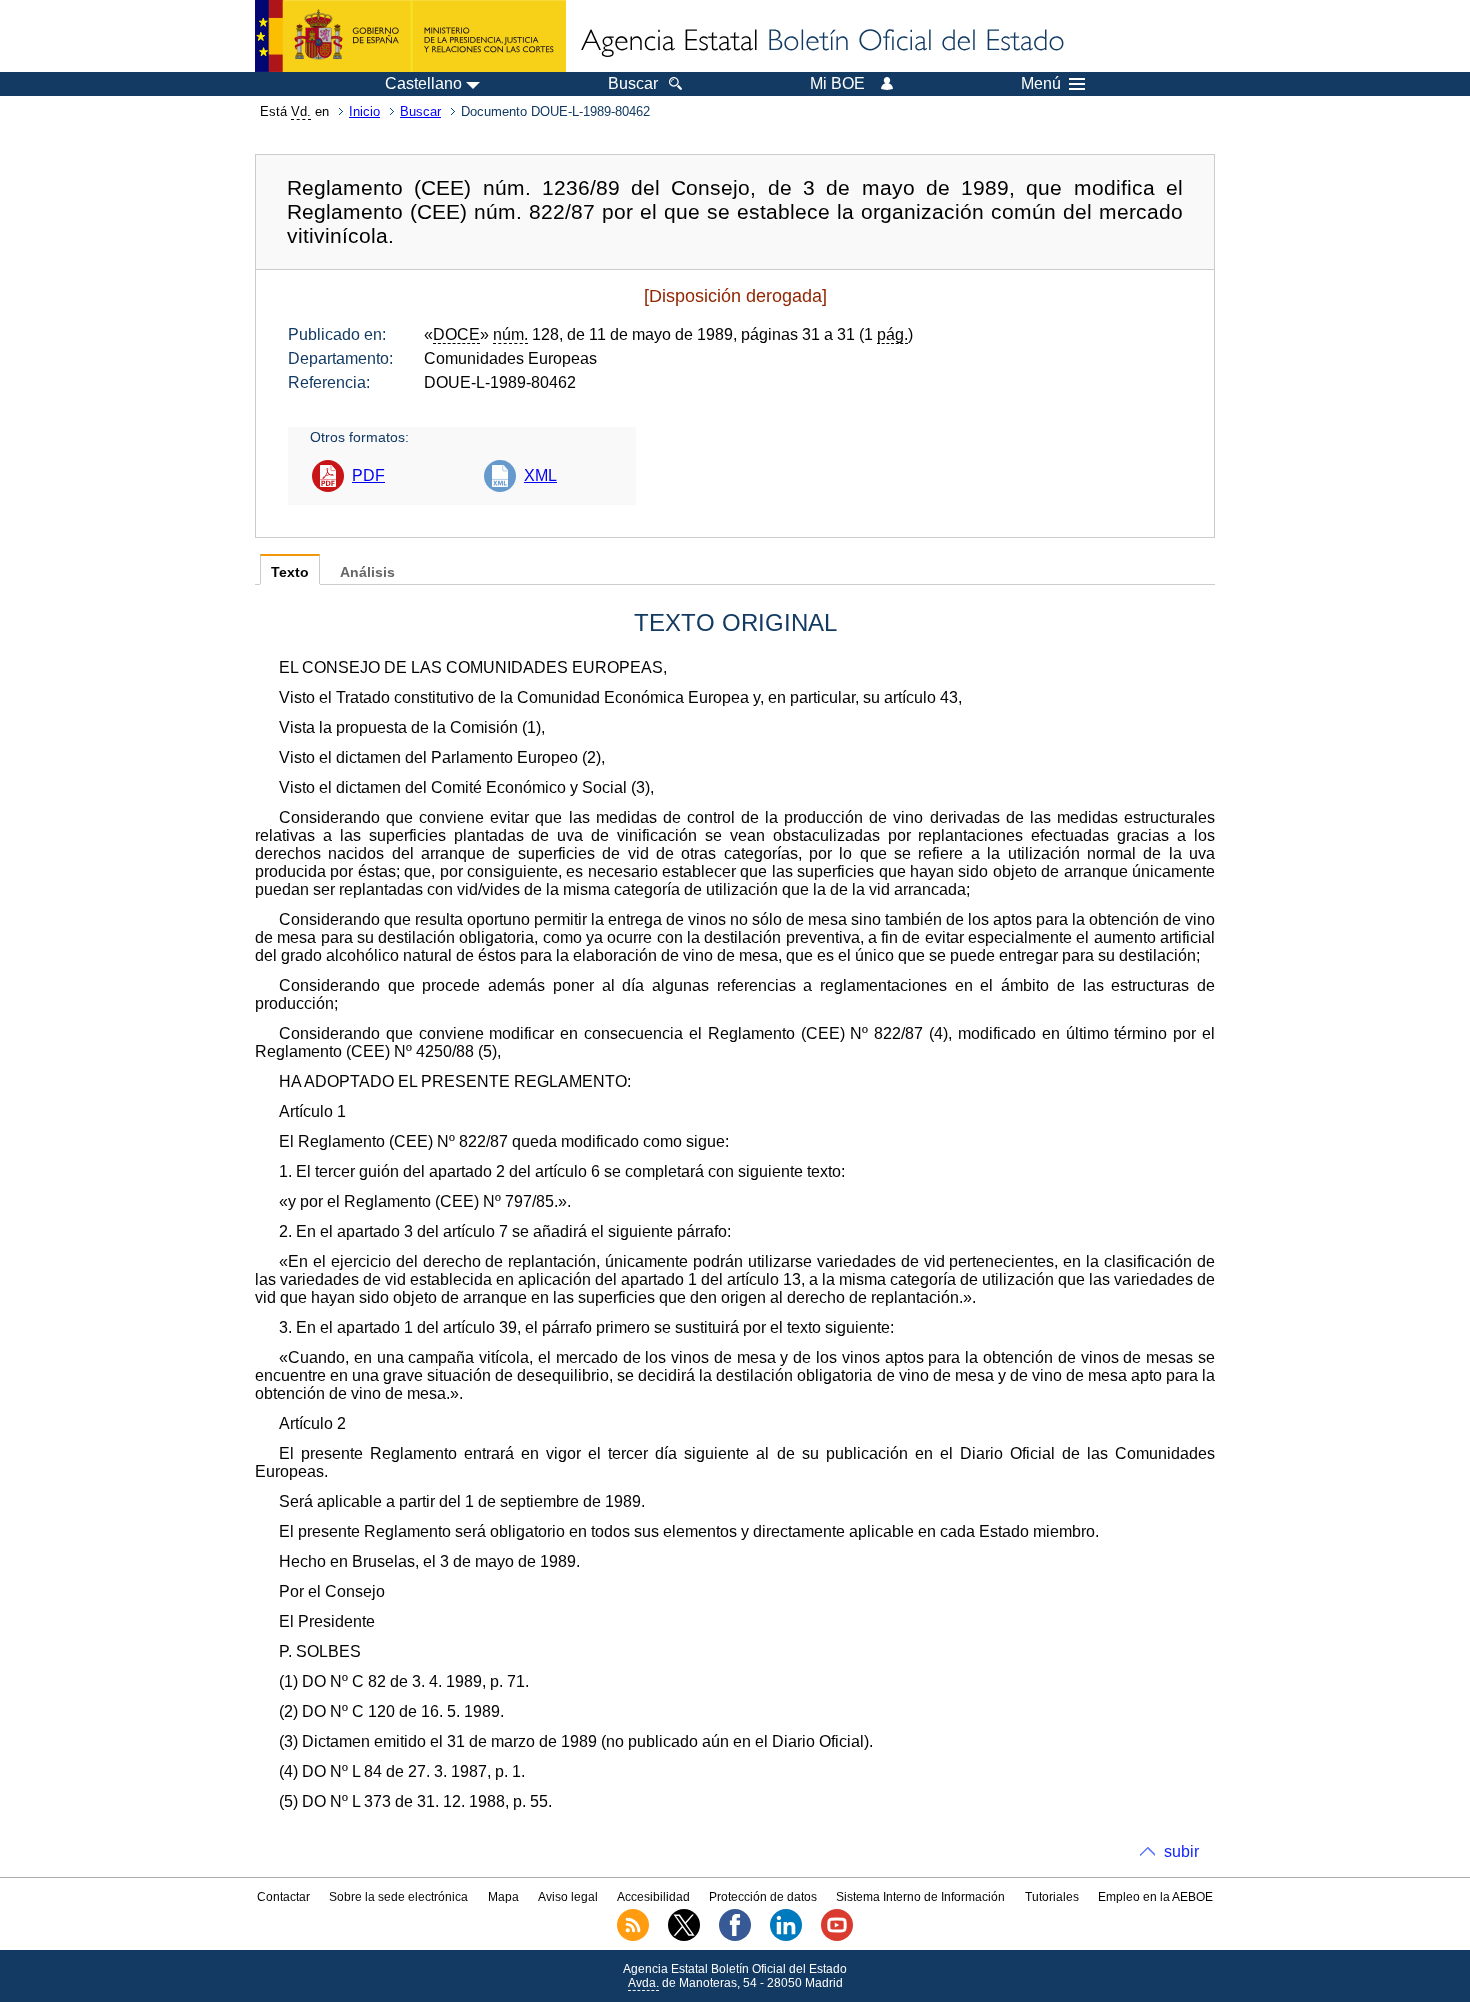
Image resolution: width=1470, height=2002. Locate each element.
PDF (368, 475)
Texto (290, 572)
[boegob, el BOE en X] (684, 1937)
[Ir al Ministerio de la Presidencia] (410, 36)
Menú (1041, 84)
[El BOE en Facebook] (735, 1937)
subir (1181, 1851)
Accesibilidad (653, 1897)
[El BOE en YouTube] (837, 1937)
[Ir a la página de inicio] (821, 42)
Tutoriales (1052, 1897)
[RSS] (633, 1937)
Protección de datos (763, 1897)
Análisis (367, 572)
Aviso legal (568, 1897)
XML (540, 475)
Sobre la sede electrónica (398, 1897)
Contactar (283, 1897)
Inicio (364, 111)
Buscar (420, 111)
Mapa (503, 1897)
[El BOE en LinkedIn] (786, 1937)
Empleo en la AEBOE (1155, 1897)
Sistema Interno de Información (920, 1897)
